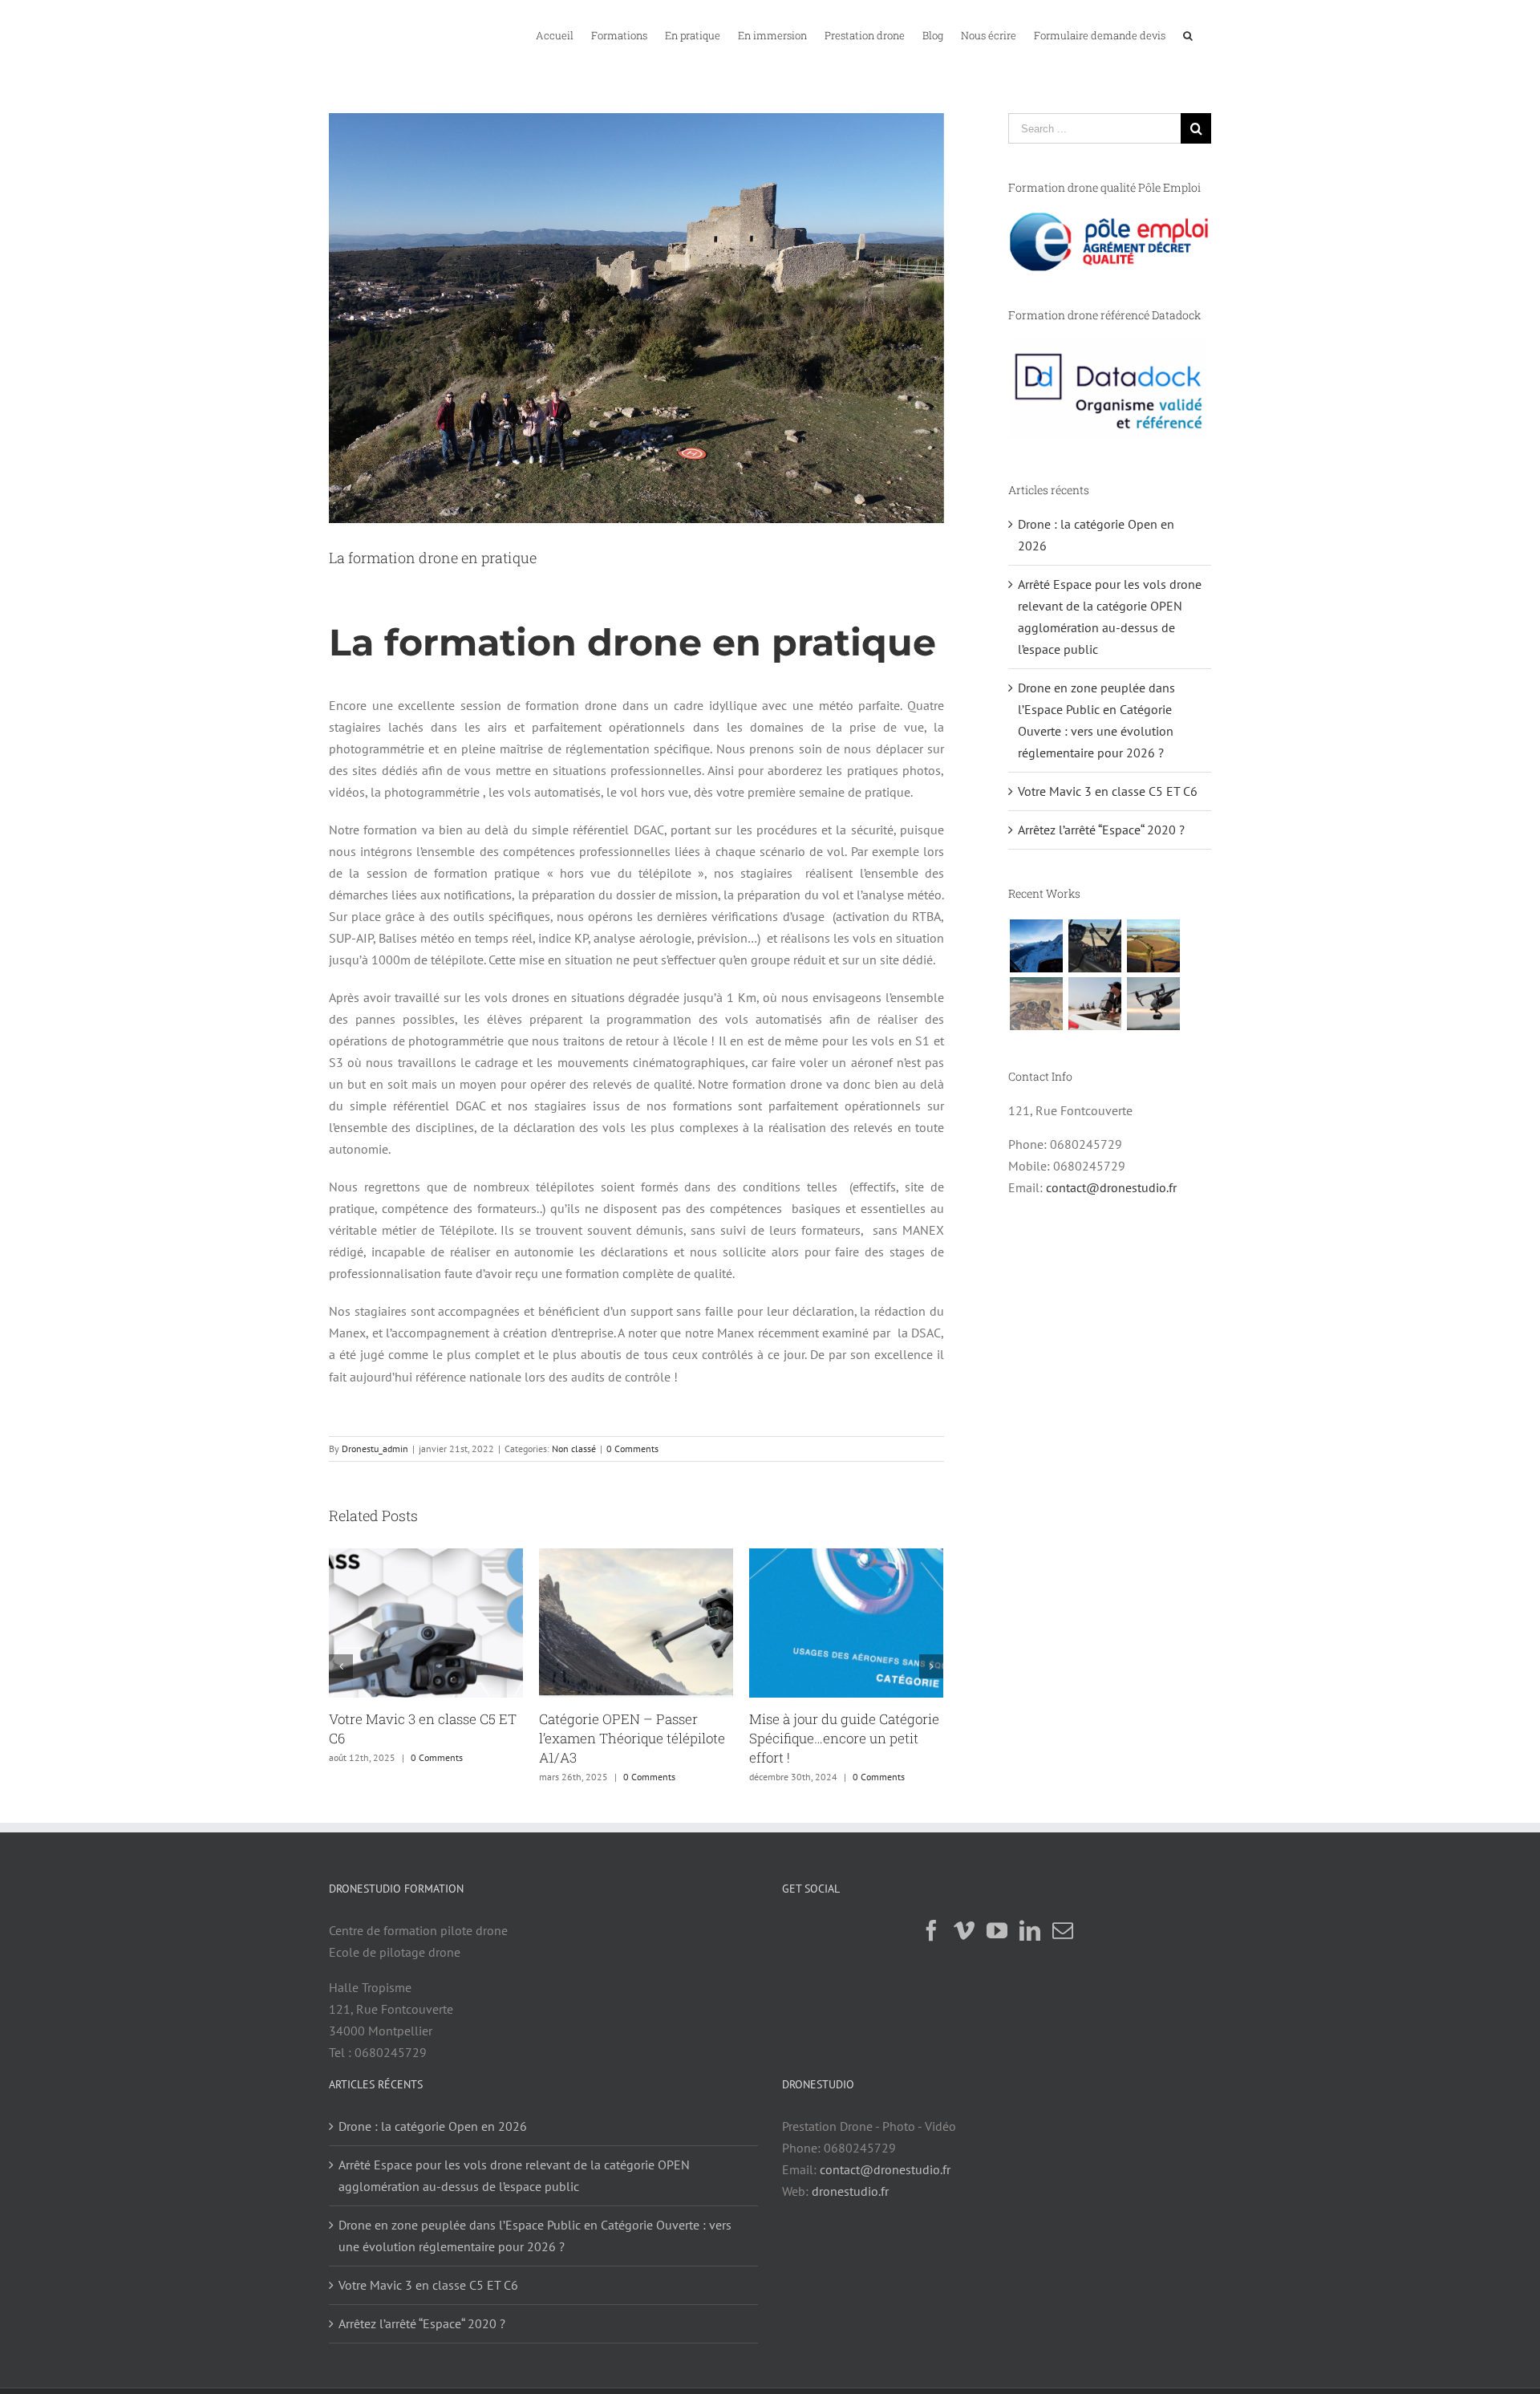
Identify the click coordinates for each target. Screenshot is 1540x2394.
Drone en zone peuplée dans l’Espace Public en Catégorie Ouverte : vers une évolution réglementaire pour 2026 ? (535, 2236)
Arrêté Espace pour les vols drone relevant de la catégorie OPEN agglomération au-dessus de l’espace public (514, 2175)
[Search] (1188, 34)
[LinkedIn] (1030, 1930)
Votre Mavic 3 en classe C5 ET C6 (1108, 791)
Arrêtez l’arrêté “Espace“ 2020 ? (1101, 830)
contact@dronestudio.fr (1111, 1187)
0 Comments (632, 1449)
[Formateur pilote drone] (1094, 1004)
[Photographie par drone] (1153, 946)
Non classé (574, 1449)
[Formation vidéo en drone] (1153, 1004)
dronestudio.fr (850, 2191)
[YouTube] (997, 1930)
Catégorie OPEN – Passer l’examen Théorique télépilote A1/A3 (422, 1739)
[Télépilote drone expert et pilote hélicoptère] (1036, 946)
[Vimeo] (964, 1930)
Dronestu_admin (375, 1449)
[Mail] (1063, 1930)
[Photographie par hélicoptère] (1094, 946)
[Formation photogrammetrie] (1036, 1004)
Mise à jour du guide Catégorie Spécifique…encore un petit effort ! (634, 1739)
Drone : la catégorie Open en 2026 (433, 2126)
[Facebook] (931, 1930)
